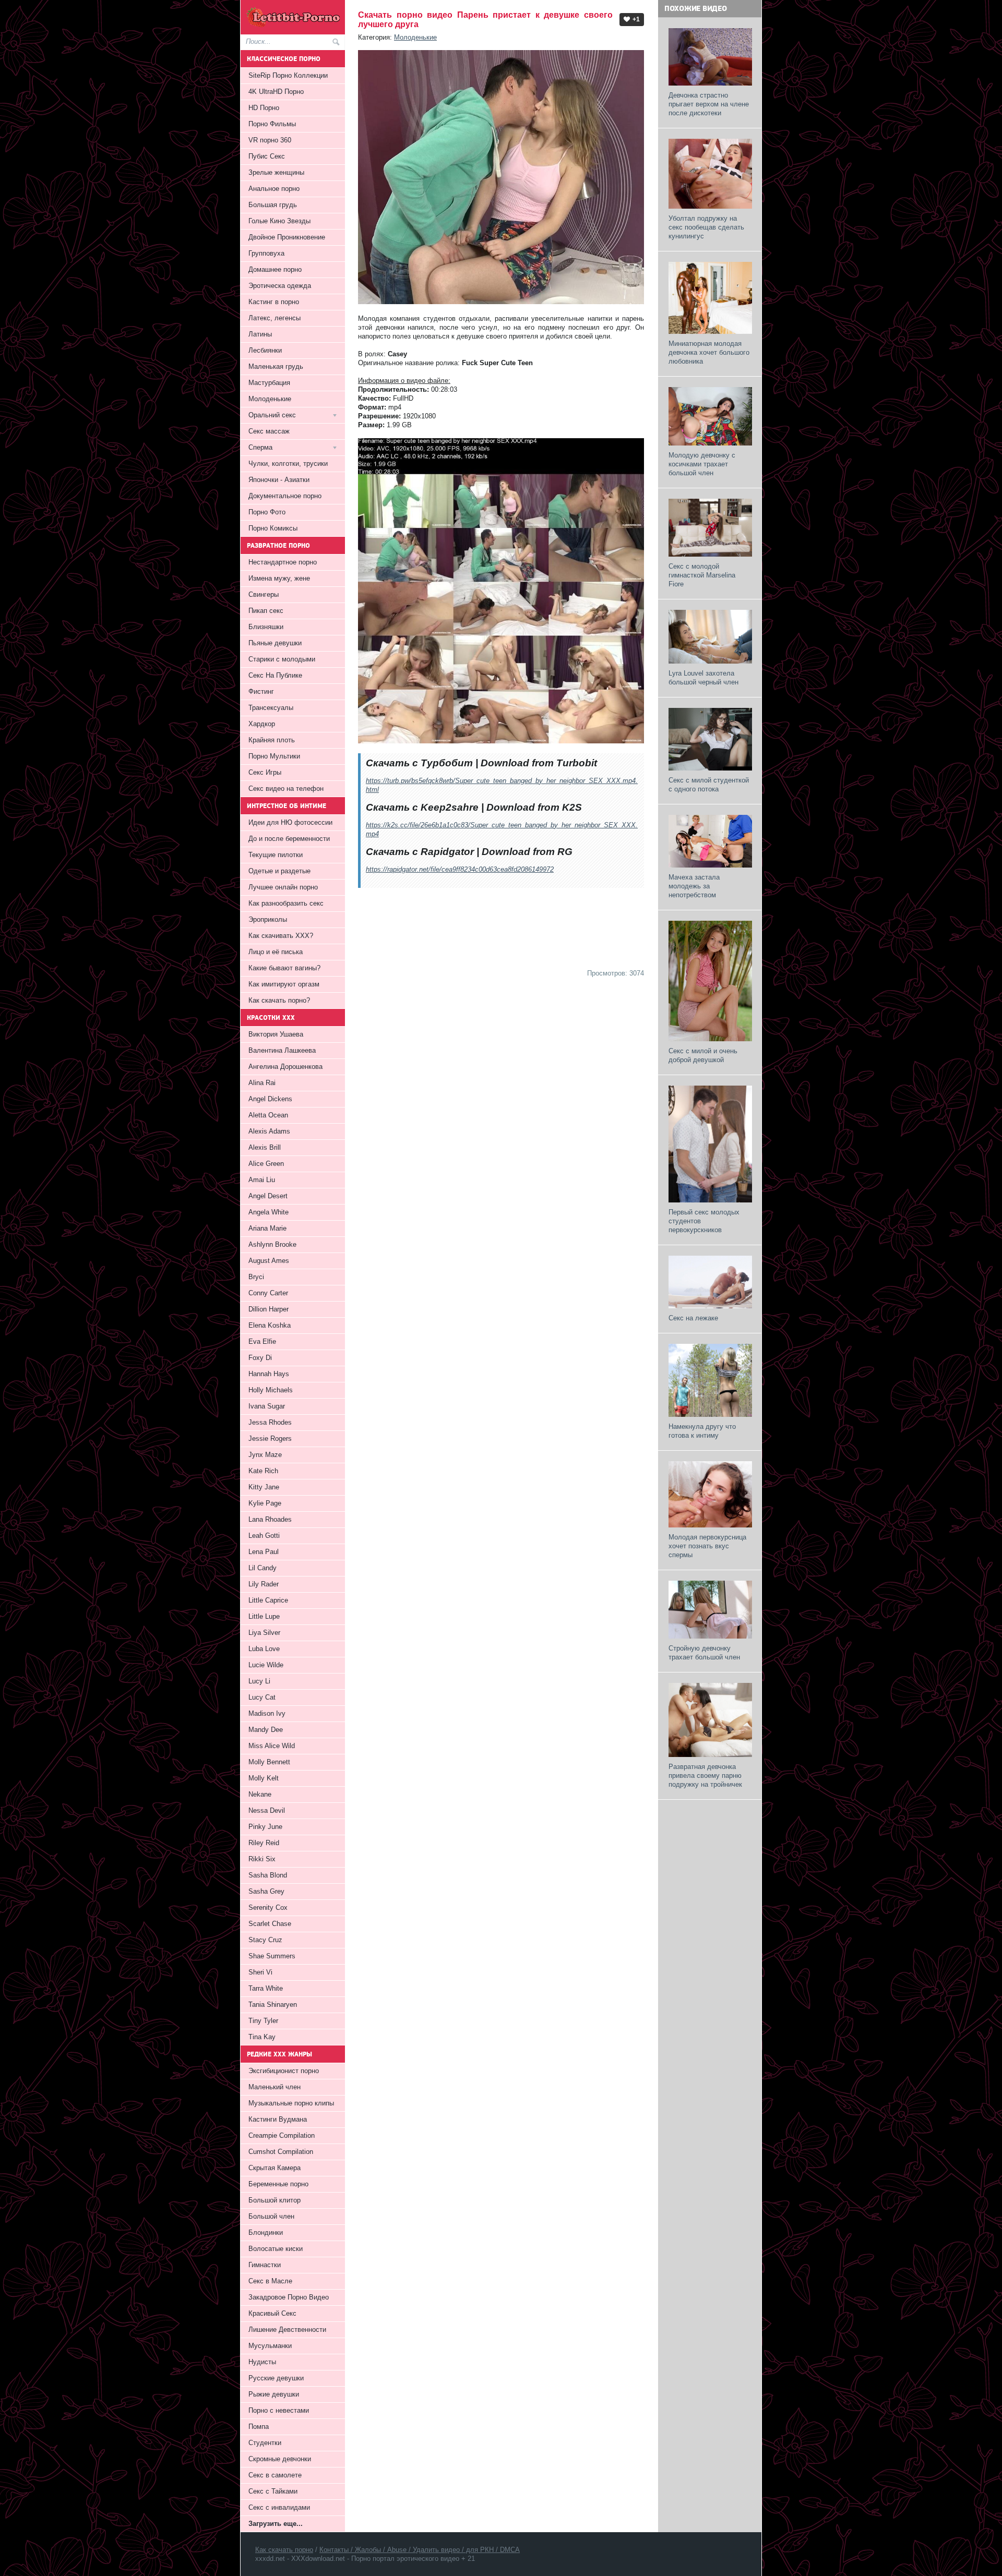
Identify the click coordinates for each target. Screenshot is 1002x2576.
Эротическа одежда (280, 286)
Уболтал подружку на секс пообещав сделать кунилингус (706, 227)
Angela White (269, 1212)
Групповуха (266, 253)
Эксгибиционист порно (284, 2071)
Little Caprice (268, 1600)
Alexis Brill (265, 1147)
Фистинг (261, 691)
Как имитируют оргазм (284, 984)
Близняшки (266, 627)
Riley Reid (264, 1843)
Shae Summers (272, 1956)
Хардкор (262, 724)
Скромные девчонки (280, 2459)
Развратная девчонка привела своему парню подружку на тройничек (705, 1775)
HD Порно (264, 108)
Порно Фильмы (272, 124)
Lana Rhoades (270, 1519)
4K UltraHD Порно (276, 92)
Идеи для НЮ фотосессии (290, 822)
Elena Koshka (270, 1325)
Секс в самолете (275, 2475)
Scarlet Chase (270, 1924)
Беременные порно (278, 2184)
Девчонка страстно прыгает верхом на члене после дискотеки (709, 104)
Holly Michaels (271, 1390)
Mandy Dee (266, 1730)
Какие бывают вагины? (284, 968)
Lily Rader (264, 1584)
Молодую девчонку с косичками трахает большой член (702, 464)
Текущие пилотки (276, 855)
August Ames (269, 1261)
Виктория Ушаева (276, 1034)
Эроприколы (268, 919)
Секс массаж (269, 431)
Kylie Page (265, 1503)
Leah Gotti (264, 1536)
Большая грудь (273, 205)
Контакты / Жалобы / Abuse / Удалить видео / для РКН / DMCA (420, 2550)
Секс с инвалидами (279, 2507)
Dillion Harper (269, 1309)
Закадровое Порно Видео (289, 2297)
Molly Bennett (269, 1762)
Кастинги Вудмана (278, 2119)
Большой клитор (275, 2200)
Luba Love (264, 1649)
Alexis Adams (269, 1131)
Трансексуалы (271, 708)
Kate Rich (263, 1471)
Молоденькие (415, 37)
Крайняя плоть (272, 740)
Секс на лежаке (693, 1318)
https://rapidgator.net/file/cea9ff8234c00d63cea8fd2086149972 (460, 869)
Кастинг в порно (274, 302)
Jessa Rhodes (270, 1422)
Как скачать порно (284, 2550)
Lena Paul (264, 1552)
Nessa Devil (267, 1810)
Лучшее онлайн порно (283, 887)
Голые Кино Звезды (279, 221)
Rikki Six (262, 1859)
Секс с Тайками (273, 2491)
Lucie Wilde (266, 1665)
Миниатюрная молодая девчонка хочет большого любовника (709, 352)
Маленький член (275, 2087)
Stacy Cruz (265, 1940)
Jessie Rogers (270, 1439)
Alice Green (266, 1164)
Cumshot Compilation (281, 2152)
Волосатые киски (276, 2249)
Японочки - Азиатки (279, 480)
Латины (260, 334)
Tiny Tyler (263, 2021)
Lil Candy (263, 1568)
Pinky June (265, 1827)
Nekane (260, 1794)
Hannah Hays (269, 1374)
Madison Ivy (267, 1713)
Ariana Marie (267, 1228)
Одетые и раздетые (279, 871)
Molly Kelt (264, 1778)
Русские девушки (276, 2378)
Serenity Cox (268, 1907)
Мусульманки (270, 2346)
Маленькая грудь (276, 366)
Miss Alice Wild (272, 1746)
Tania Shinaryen (273, 2005)
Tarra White (266, 1988)
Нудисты (262, 2362)
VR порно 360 (270, 140)
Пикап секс (266, 611)
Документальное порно (285, 496)
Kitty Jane (264, 1487)
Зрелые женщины (276, 172)
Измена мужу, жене (279, 578)
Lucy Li (259, 1681)
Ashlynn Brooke (272, 1244)
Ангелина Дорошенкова (285, 1067)
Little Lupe (264, 1616)
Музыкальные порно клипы (291, 2103)
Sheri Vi (260, 1972)
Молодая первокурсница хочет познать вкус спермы (707, 1546)
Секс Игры (265, 772)
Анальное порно (274, 189)
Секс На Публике (275, 675)
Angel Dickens (270, 1099)
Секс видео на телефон (286, 789)
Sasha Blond (268, 1875)
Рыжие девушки (274, 2394)
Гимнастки (265, 2265)
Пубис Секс (267, 156)
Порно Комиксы (273, 528)
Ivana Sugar (267, 1406)
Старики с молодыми (282, 659)
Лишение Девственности (287, 2330)
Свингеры (264, 594)
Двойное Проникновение (287, 237)
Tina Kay (262, 2037)
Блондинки (266, 2232)
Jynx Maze (265, 1455)
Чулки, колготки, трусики (288, 464)
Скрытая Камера (275, 2168)
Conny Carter (268, 1293)
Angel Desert (268, 1196)
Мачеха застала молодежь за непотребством (694, 886)
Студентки (265, 2443)
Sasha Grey (266, 1891)
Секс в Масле (270, 2281)
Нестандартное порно (283, 562)
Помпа (259, 2427)
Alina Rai (262, 1083)
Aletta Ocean (268, 1115)
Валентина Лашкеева (282, 1050)
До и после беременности (289, 839)
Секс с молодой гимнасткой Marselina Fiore (702, 575)
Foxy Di (260, 1358)
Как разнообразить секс (286, 903)
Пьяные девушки (275, 643)
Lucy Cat (262, 1697)
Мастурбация (269, 383)
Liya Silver (264, 1633)
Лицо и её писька (276, 952)
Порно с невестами (279, 2410)
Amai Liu (262, 1180)
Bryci (256, 1277)
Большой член (271, 2216)
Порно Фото (267, 512)
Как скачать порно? (279, 1000)
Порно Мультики (274, 756)
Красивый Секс (272, 2313)
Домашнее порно (275, 269)
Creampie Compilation (282, 2135)
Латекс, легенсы (275, 318)
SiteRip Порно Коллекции (288, 75)
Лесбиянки (265, 350)
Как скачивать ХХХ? (281, 936)
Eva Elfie (262, 1341)
